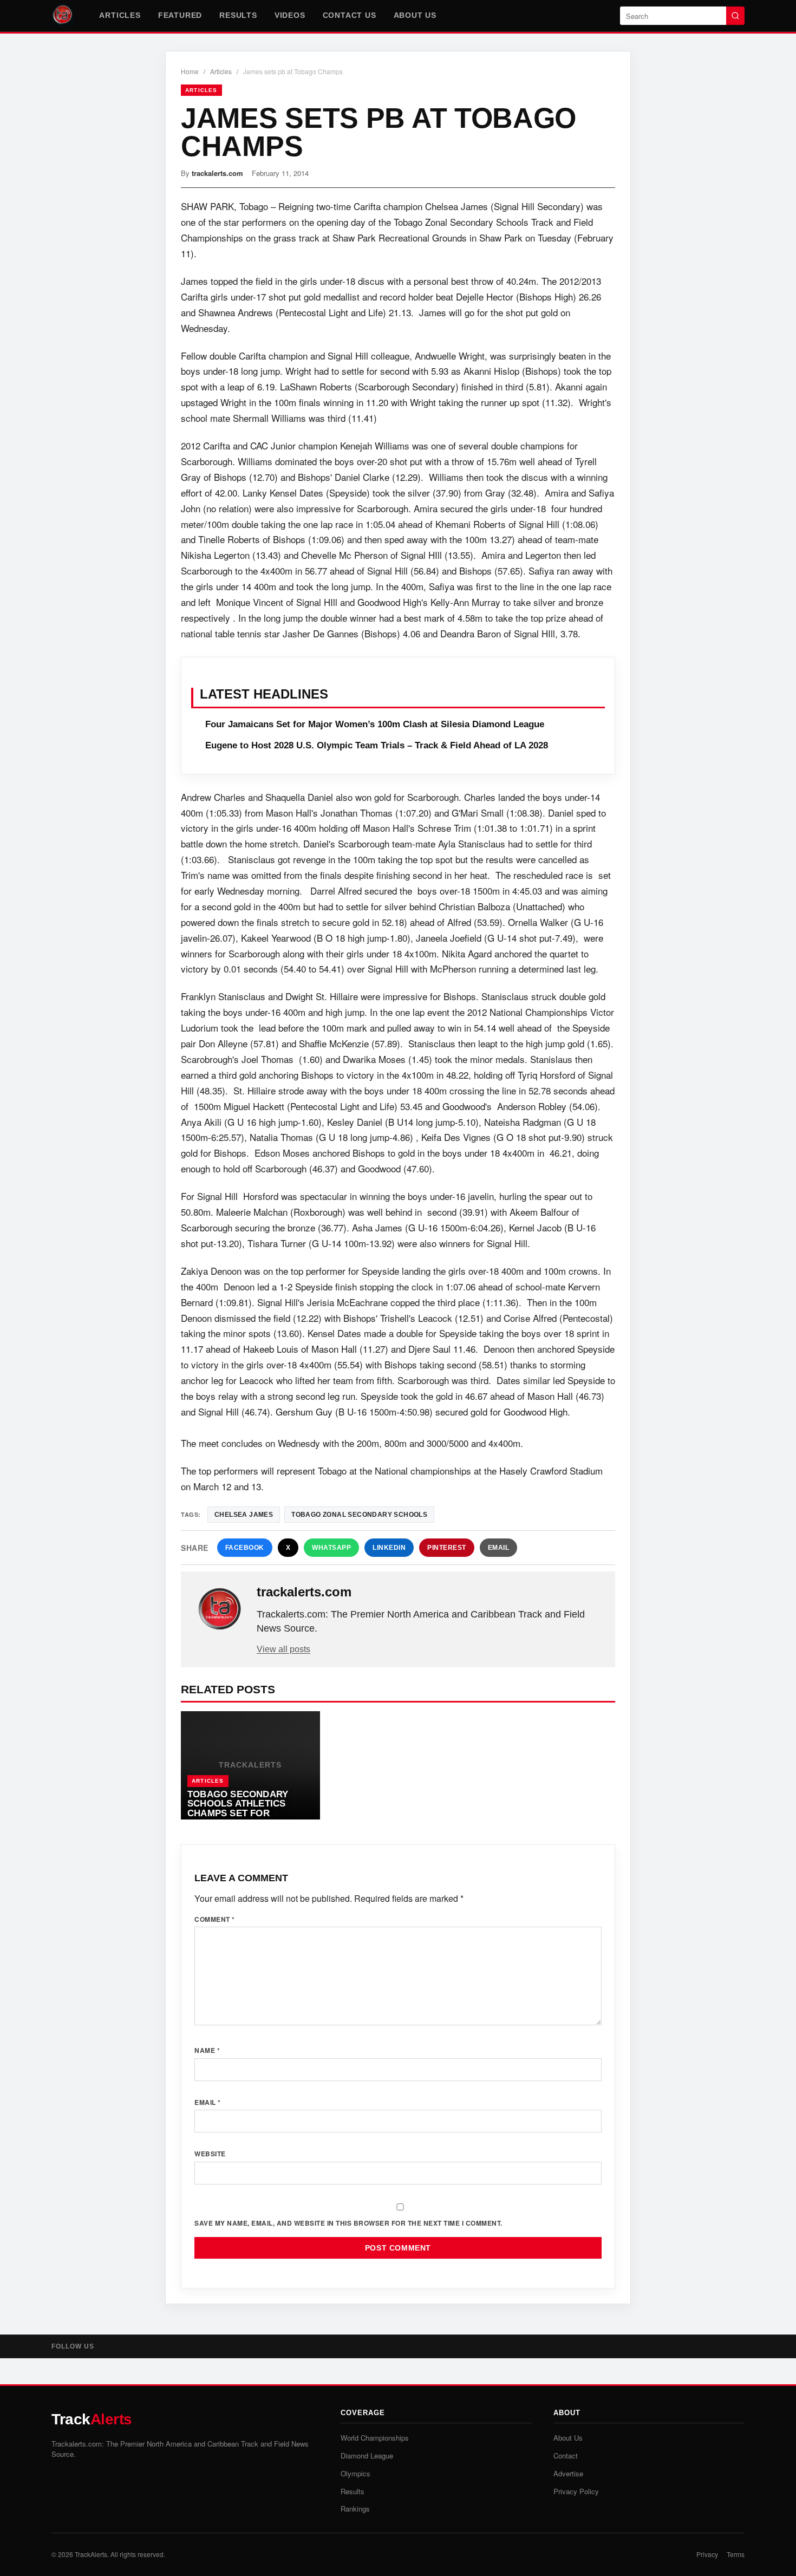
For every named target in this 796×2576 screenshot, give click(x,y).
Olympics (355, 2473)
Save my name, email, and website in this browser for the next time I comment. (348, 2223)
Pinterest (447, 1548)
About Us (415, 15)
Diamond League (367, 2456)
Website (210, 2154)
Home (190, 71)
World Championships (375, 2438)
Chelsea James (244, 1515)
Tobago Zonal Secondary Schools (359, 1515)
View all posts (283, 1649)
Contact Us (350, 15)
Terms (736, 2554)
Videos (290, 15)
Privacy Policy (576, 2491)
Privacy (707, 2554)
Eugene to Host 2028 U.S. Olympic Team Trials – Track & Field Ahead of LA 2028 (377, 745)
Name (207, 2050)
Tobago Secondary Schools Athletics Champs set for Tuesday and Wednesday (250, 1809)
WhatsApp (331, 1548)
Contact (566, 2456)
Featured (180, 15)
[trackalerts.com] (220, 1609)
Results (238, 15)
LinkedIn (389, 1548)
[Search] (735, 16)
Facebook (245, 1548)
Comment (215, 1919)
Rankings (355, 2509)
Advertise (568, 2473)
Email (499, 1548)
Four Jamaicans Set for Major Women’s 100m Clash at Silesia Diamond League (375, 724)
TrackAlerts (91, 2554)
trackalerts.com (217, 173)
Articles (120, 15)
